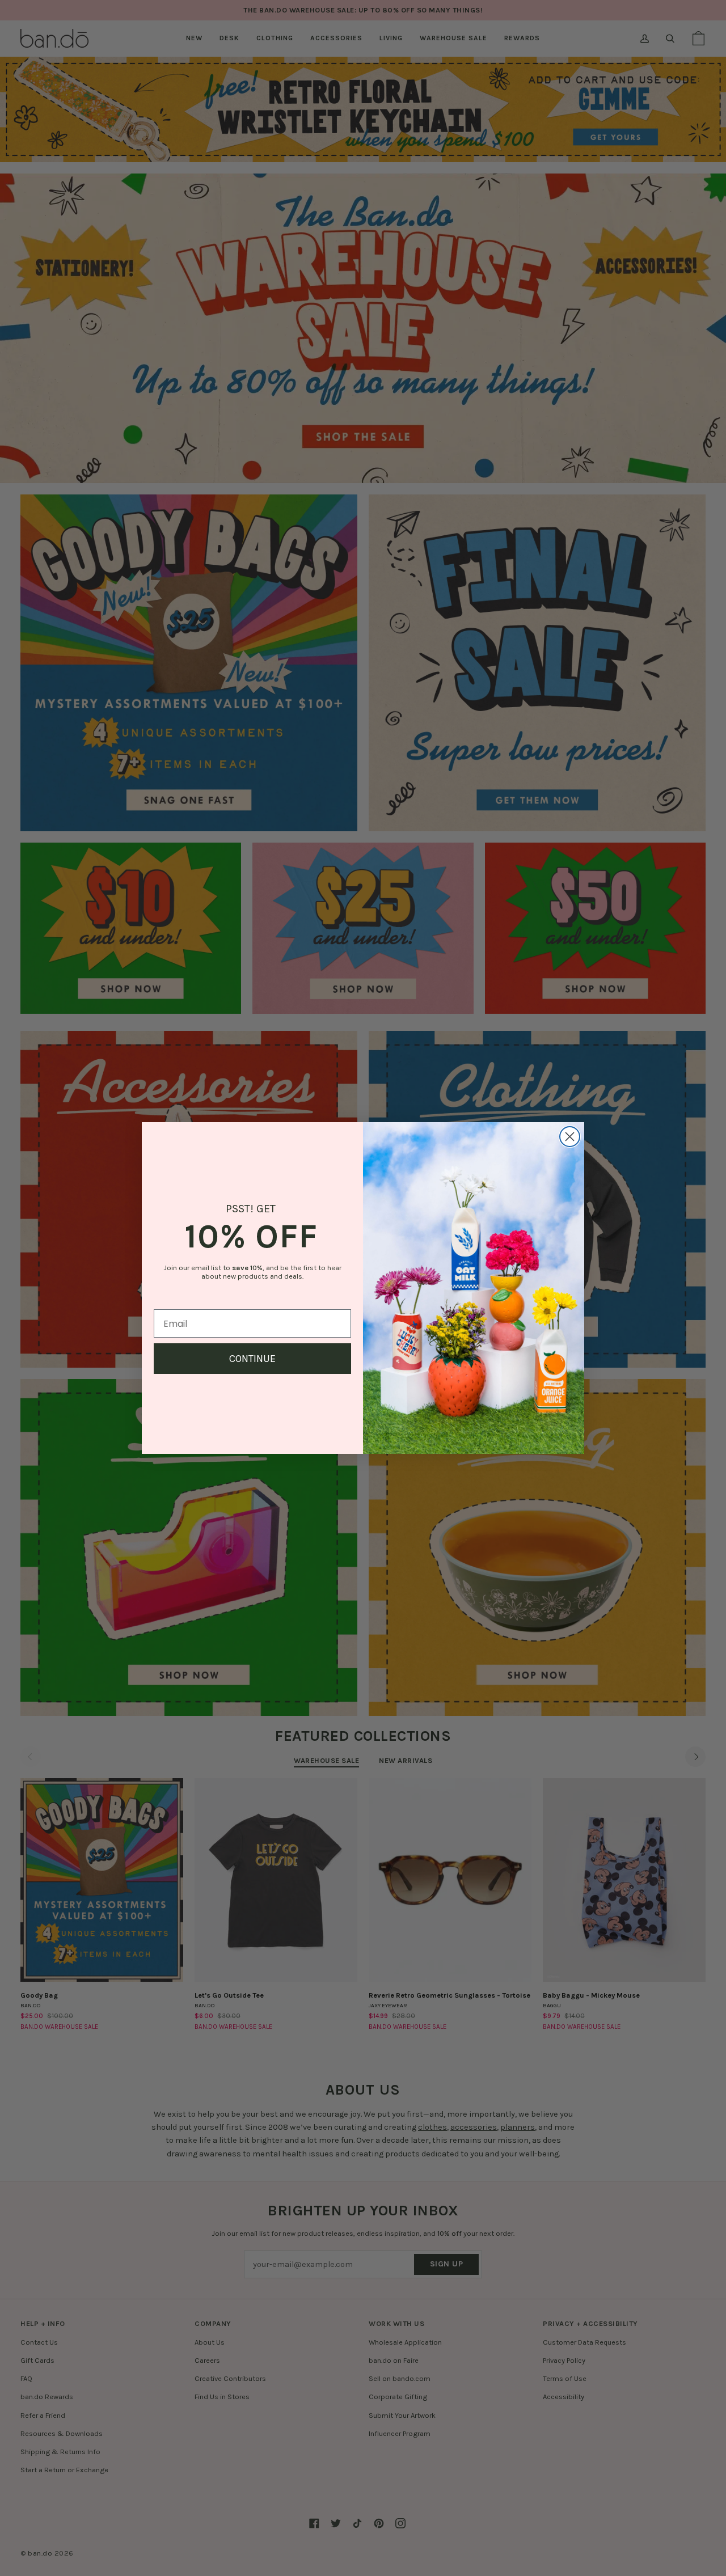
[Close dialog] (570, 1137)
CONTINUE (252, 1359)
